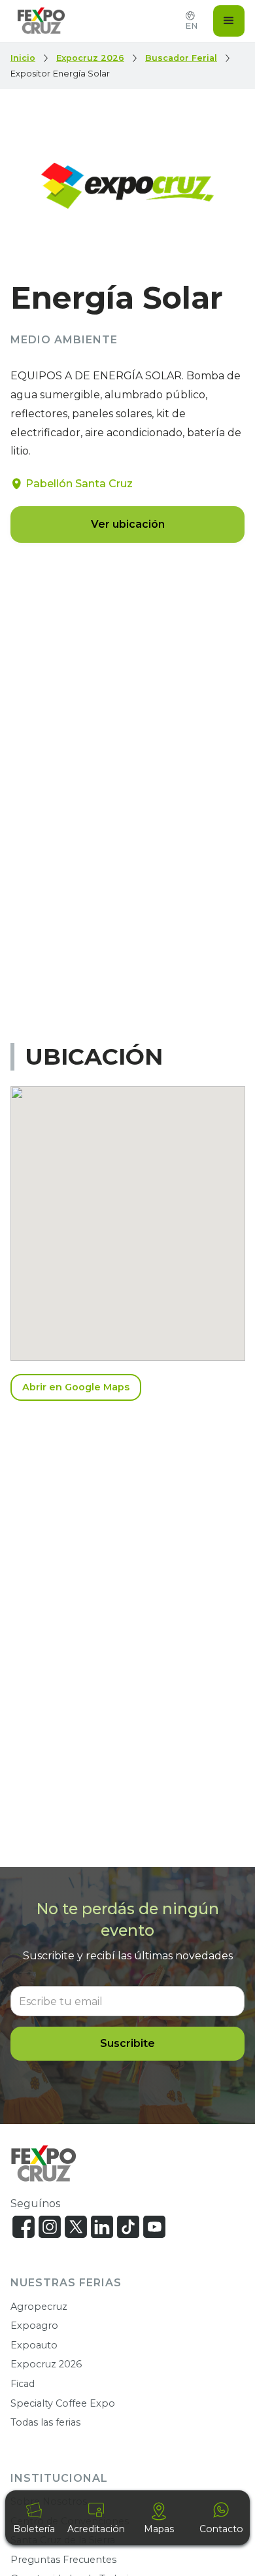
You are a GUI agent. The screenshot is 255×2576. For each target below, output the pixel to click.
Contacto (221, 2529)
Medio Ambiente (64, 340)
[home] (38, 21)
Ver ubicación (128, 524)
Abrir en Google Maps (76, 1387)
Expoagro (34, 2326)
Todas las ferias (45, 2422)
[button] (229, 21)
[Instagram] (50, 2227)
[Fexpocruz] (43, 2164)
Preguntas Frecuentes (63, 2560)
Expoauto (34, 2345)
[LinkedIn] (102, 2227)
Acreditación (96, 2529)
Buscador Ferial (181, 58)
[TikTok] (128, 2227)
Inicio (23, 58)
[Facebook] (24, 2227)
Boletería (34, 2529)
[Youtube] (154, 2227)
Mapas (159, 2529)
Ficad (23, 2384)
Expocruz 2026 (90, 58)
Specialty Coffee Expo (63, 2403)
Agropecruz (39, 2307)
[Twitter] (76, 2227)
